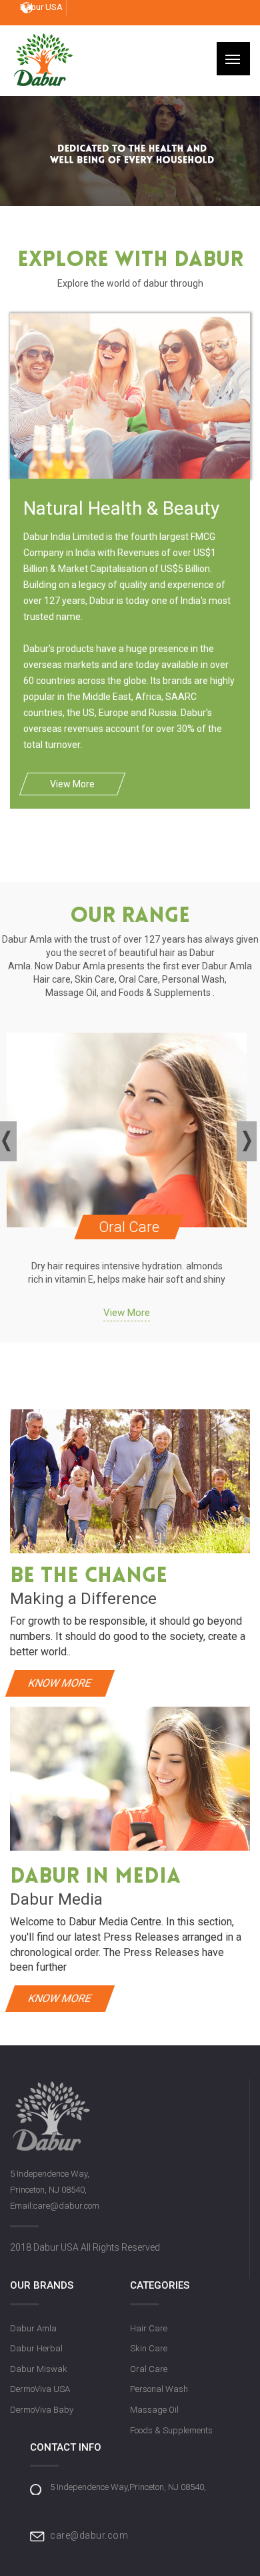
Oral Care (149, 2369)
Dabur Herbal (36, 2348)
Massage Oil (154, 2410)
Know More (60, 1683)
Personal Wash (159, 2389)
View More (72, 784)
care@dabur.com (89, 2535)
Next (248, 1141)
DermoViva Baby (42, 2410)
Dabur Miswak (39, 2369)
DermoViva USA (40, 2389)
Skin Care (149, 2348)
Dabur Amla (33, 2328)
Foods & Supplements (171, 2430)
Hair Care (149, 2328)
